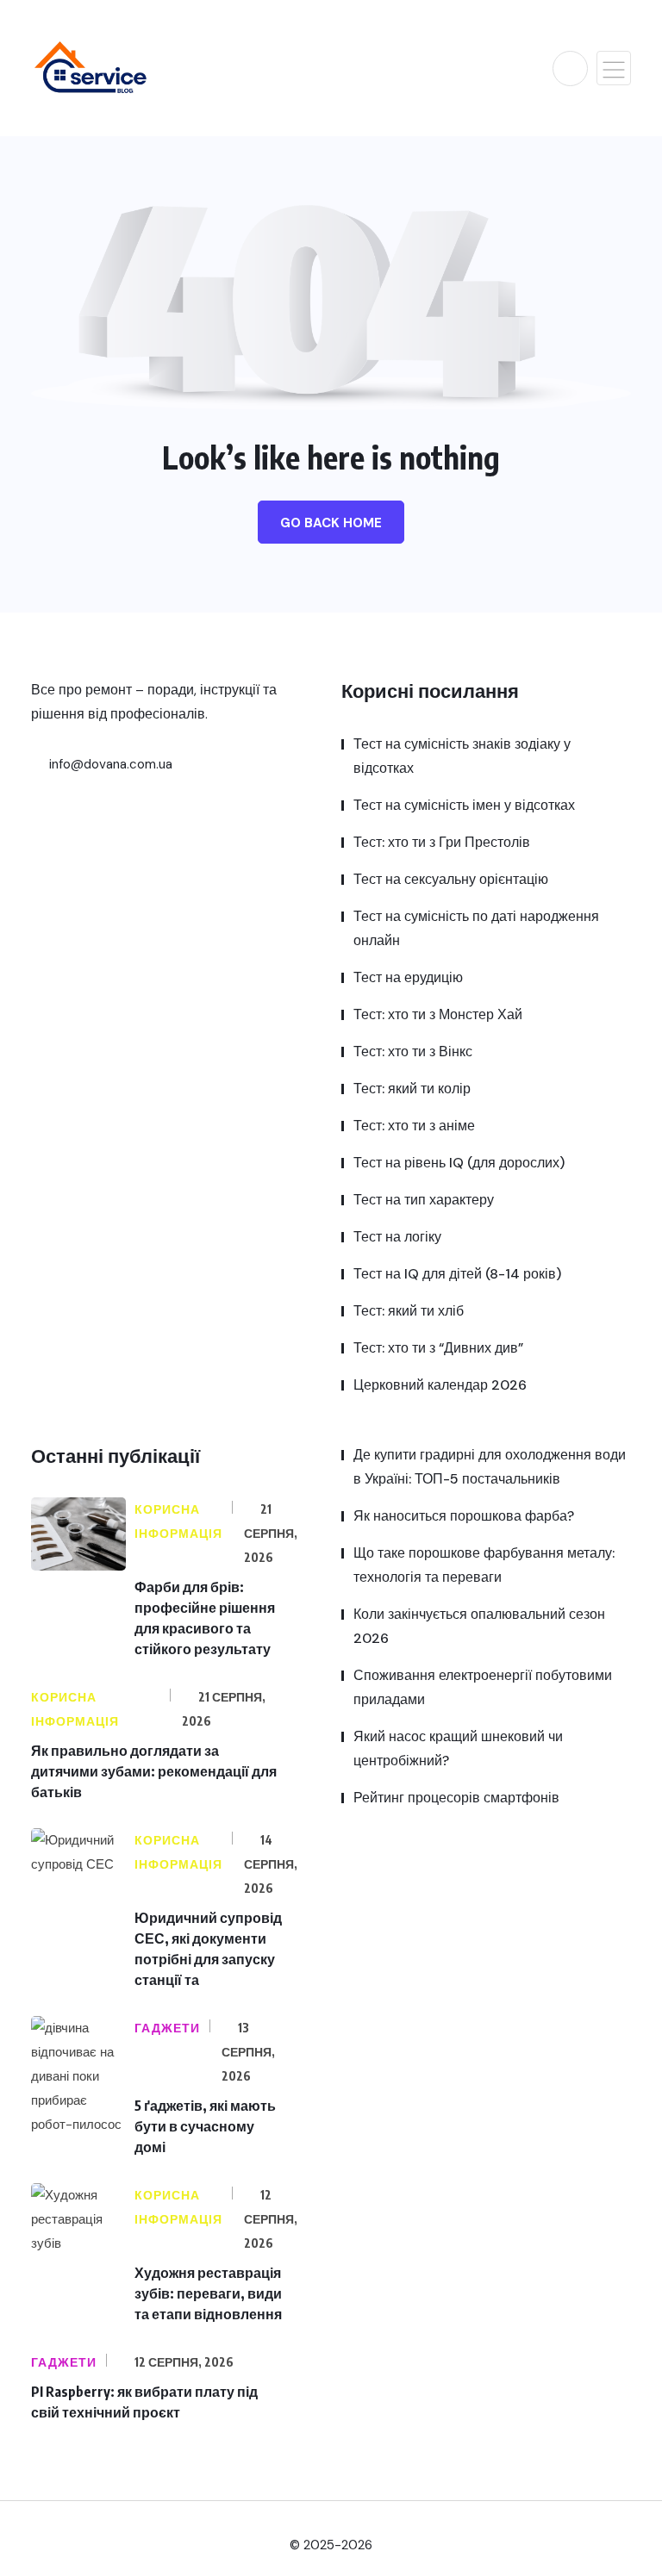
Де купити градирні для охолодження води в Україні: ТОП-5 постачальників (490, 1467)
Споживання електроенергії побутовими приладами (483, 1687)
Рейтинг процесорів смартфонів (456, 1798)
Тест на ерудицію (408, 977)
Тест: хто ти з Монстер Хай (438, 1014)
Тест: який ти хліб (409, 1311)
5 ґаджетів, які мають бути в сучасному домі (205, 2126)
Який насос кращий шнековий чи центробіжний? (458, 1748)
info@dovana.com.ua (109, 764)
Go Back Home (331, 523)
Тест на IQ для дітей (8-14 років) (457, 1274)
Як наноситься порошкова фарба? (464, 1516)
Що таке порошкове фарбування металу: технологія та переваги (484, 1565)
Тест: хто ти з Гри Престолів (442, 842)
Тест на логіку (397, 1237)
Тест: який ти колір (412, 1089)
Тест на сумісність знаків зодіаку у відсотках (462, 756)
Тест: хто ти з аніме (414, 1126)
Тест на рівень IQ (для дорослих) (459, 1163)
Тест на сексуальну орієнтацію (451, 879)
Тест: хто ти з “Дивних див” (438, 1348)
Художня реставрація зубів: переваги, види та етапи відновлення (208, 2293)
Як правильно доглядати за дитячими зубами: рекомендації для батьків (154, 1771)
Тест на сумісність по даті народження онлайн (476, 928)
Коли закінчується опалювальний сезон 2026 (479, 1626)
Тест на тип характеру (424, 1200)
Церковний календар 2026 (440, 1385)
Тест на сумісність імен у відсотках (464, 805)
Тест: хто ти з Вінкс (413, 1052)
